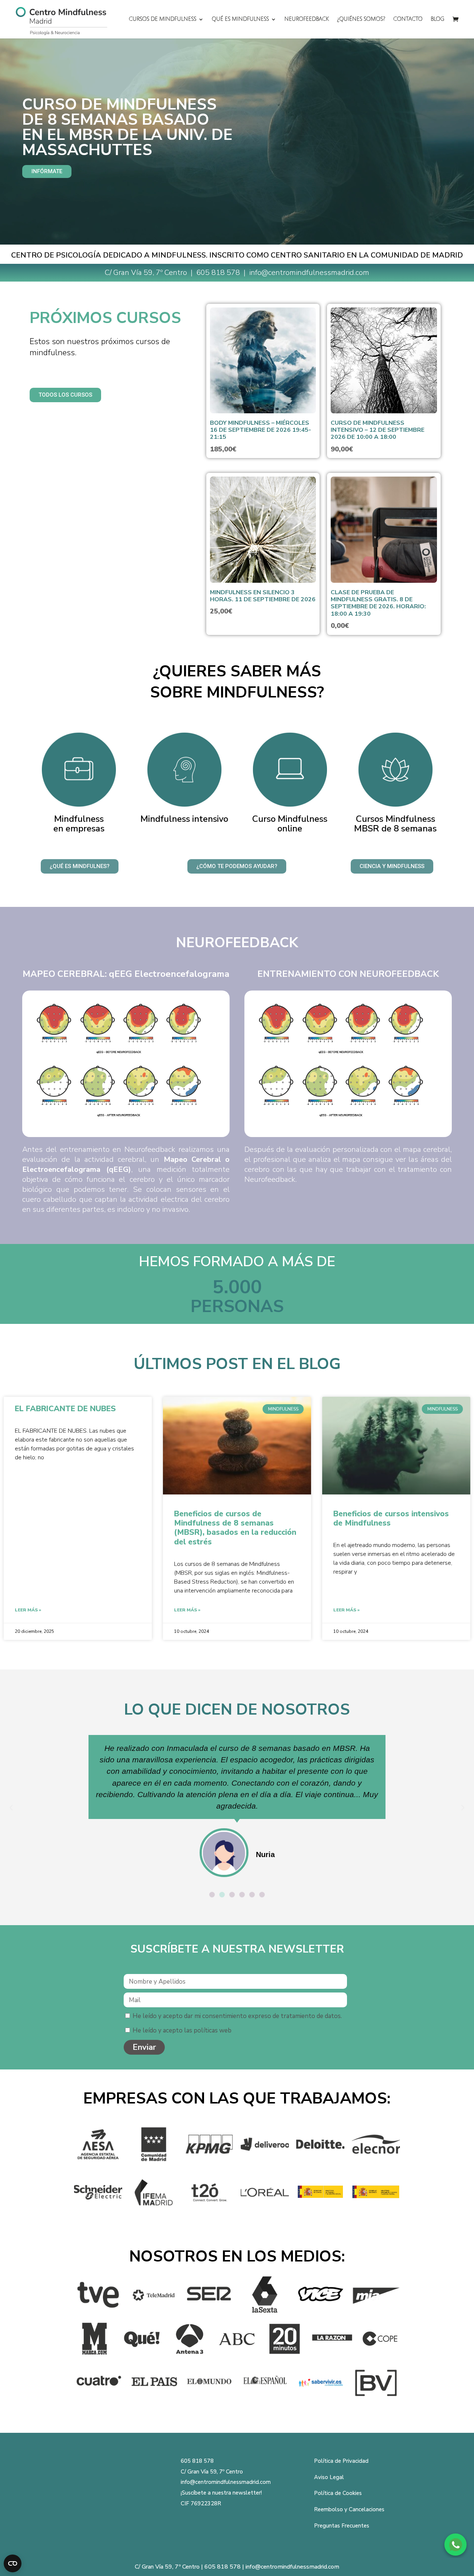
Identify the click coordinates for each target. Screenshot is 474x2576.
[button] (11, 1808)
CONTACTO (408, 19)
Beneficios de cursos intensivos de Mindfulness (391, 1518)
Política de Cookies (338, 2493)
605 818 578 (219, 273)
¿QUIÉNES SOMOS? (361, 19)
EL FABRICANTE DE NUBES (65, 1409)
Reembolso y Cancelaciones (349, 2509)
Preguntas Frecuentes (342, 2526)
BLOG (438, 19)
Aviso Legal (329, 2477)
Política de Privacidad (341, 2461)
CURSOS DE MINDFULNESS (163, 19)
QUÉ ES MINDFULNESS (240, 19)
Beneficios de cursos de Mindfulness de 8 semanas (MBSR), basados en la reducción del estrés (235, 1528)
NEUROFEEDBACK (307, 19)
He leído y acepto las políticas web (182, 2030)
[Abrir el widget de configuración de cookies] (13, 2563)
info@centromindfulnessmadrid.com (226, 2482)
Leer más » (28, 1610)
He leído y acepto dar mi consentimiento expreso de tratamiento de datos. (237, 2016)
